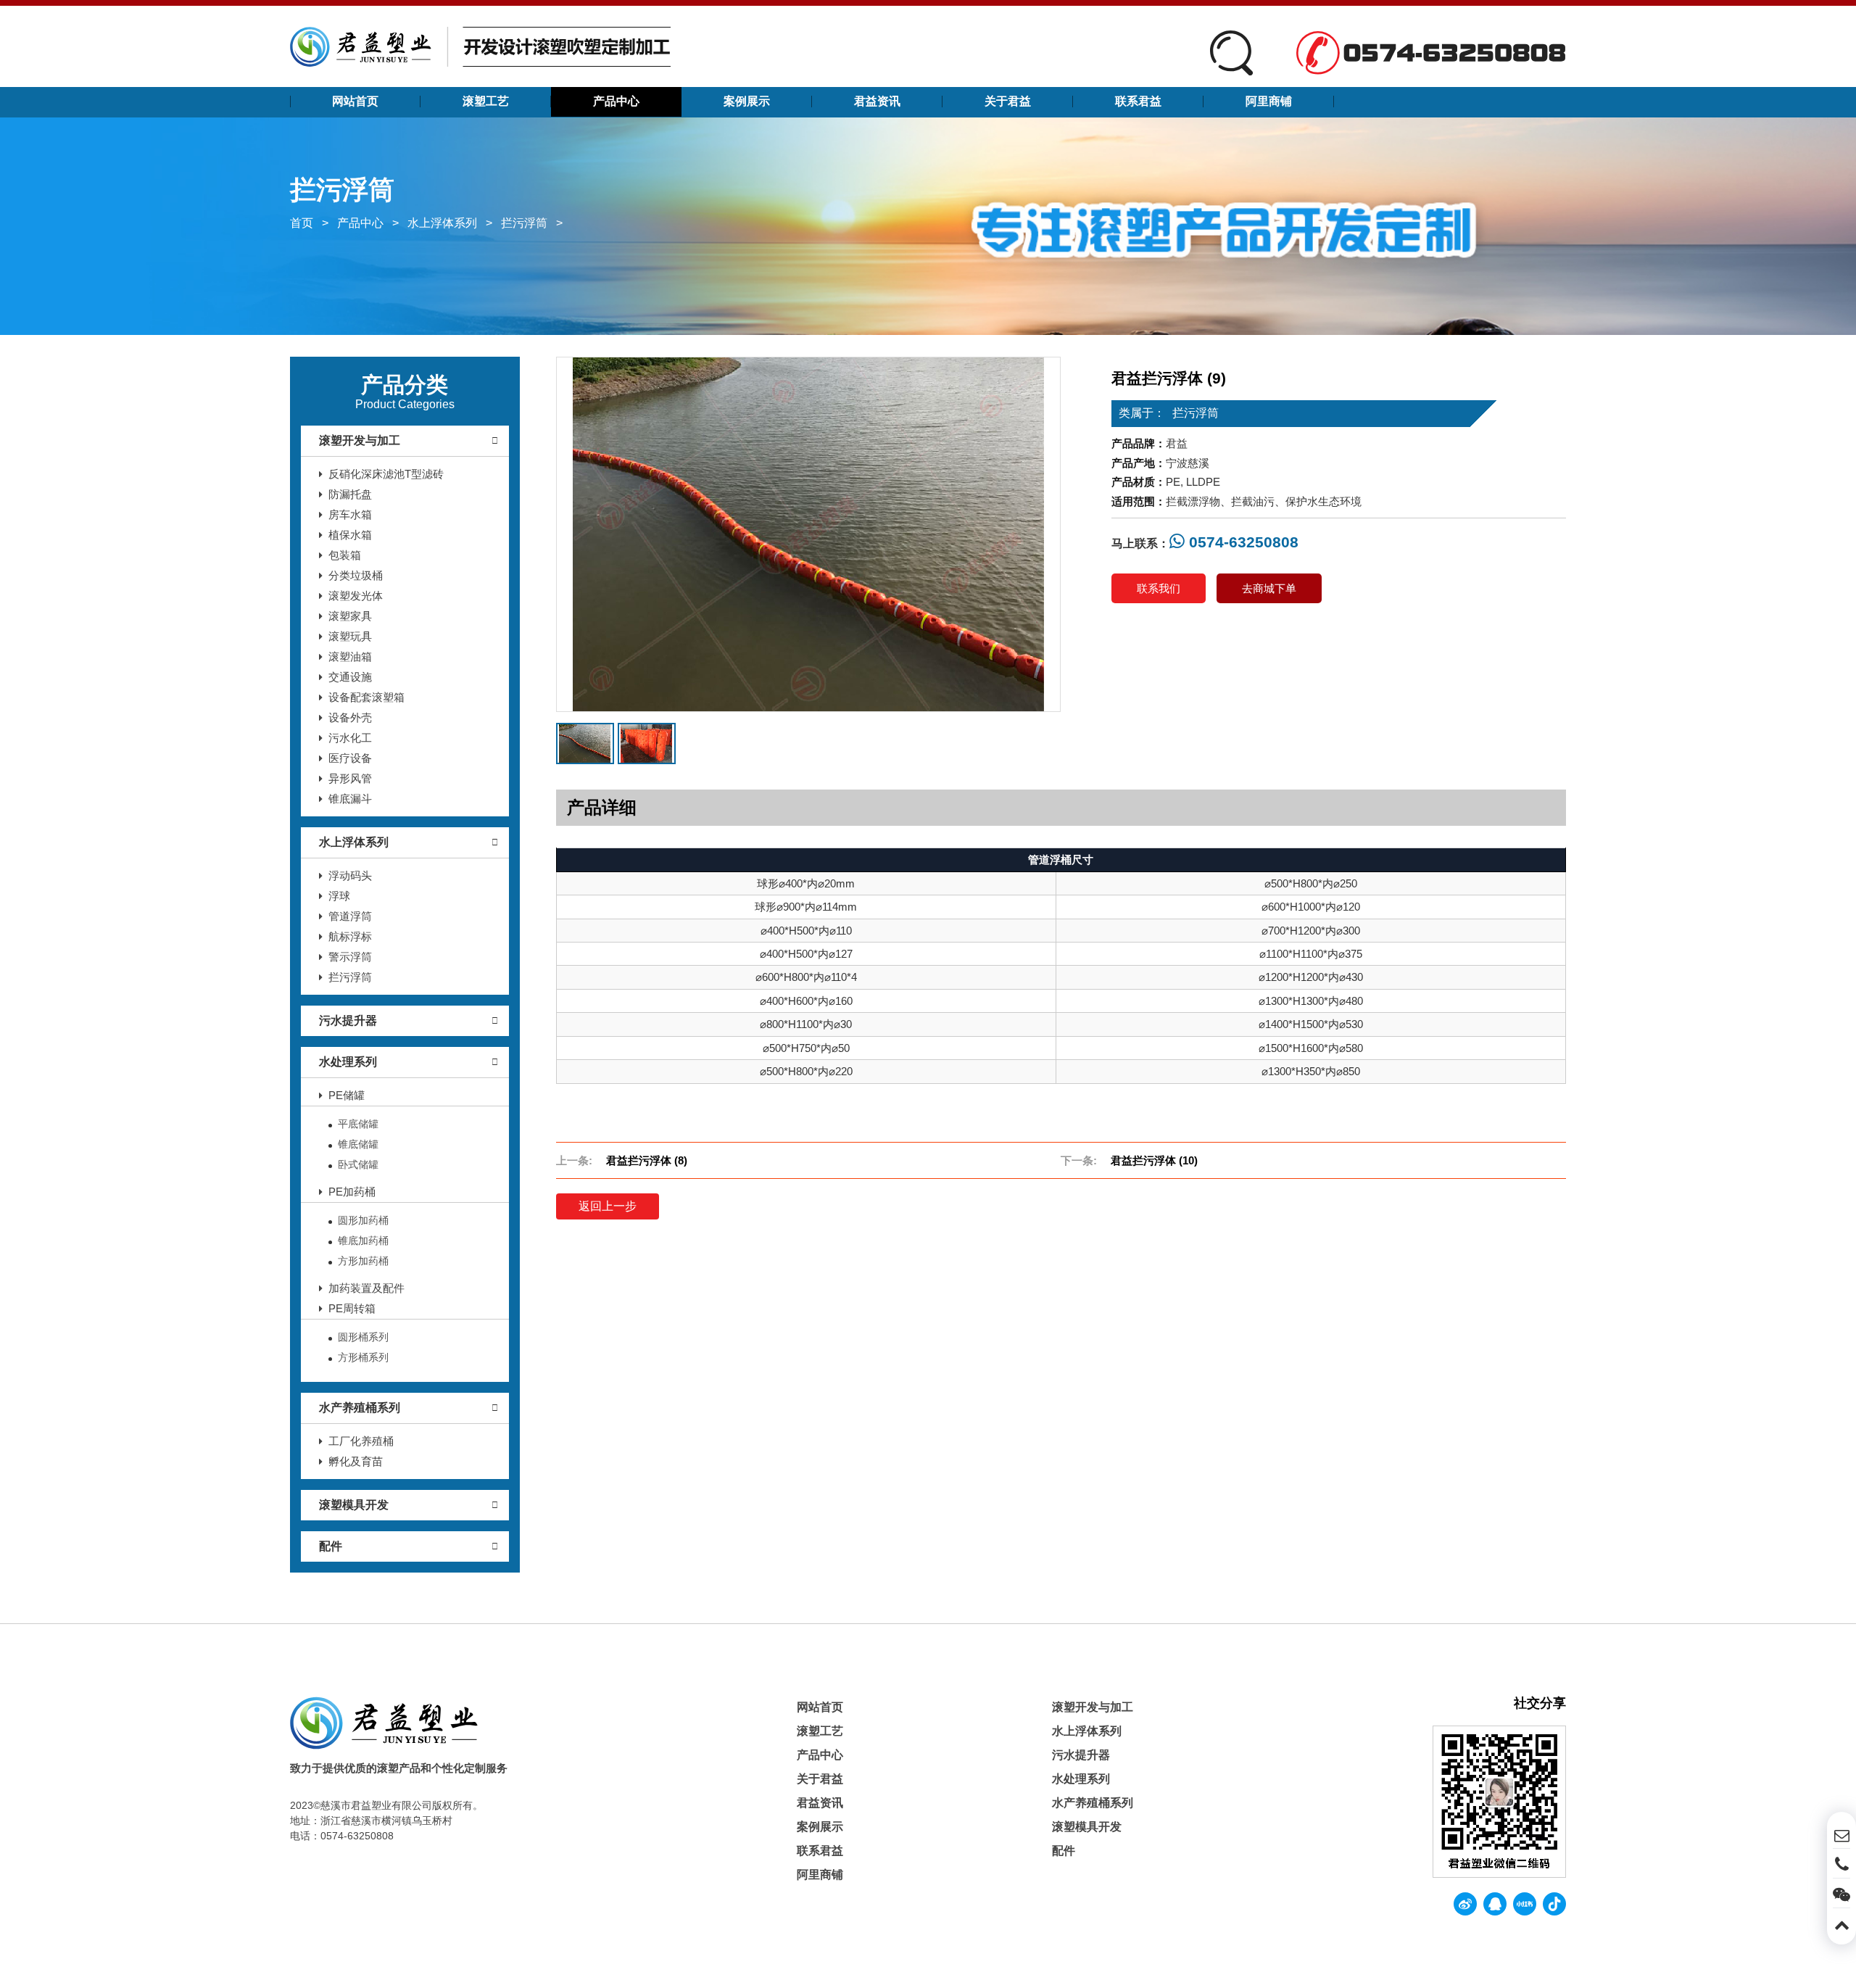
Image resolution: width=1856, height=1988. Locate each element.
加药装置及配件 (366, 1288)
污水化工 (350, 738)
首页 (302, 223)
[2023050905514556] (647, 744)
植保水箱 (350, 535)
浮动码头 (350, 875)
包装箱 (345, 555)
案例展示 (747, 101)
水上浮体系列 (442, 223)
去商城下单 (1269, 588)
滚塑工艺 (486, 101)
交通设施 (350, 677)
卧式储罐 (358, 1164)
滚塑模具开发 (354, 1505)
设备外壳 (350, 717)
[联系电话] (1841, 1863)
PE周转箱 (352, 1308)
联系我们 (1159, 588)
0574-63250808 (1242, 542)
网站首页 (355, 101)
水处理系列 (348, 1062)
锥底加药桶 (363, 1241)
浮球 (339, 896)
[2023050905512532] (809, 534)
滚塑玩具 (350, 636)
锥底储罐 (358, 1144)
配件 (331, 1546)
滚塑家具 (350, 616)
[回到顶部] (1841, 1923)
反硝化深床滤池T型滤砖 (386, 474)
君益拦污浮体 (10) (1154, 1160)
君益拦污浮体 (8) (647, 1160)
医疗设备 (350, 758)
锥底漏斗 (350, 799)
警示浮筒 (350, 957)
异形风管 (350, 778)
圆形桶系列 (363, 1337)
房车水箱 (350, 514)
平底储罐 (358, 1124)
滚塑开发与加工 (360, 440)
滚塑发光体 (356, 596)
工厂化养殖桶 (361, 1441)
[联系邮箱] (1841, 1834)
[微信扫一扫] (1841, 1893)
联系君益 (1138, 101)
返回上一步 (608, 1206)
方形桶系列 (363, 1357)
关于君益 (1008, 101)
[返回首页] (480, 46)
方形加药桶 (363, 1261)
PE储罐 (347, 1095)
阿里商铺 (1269, 101)
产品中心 (616, 101)
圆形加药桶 (363, 1220)
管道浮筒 (350, 916)
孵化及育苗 (356, 1461)
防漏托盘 (350, 494)
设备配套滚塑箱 (366, 697)
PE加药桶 (352, 1192)
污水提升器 (348, 1020)
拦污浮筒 (524, 223)
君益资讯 (877, 101)
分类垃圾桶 (356, 575)
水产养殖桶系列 (360, 1408)
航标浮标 (350, 936)
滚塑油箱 (350, 657)
